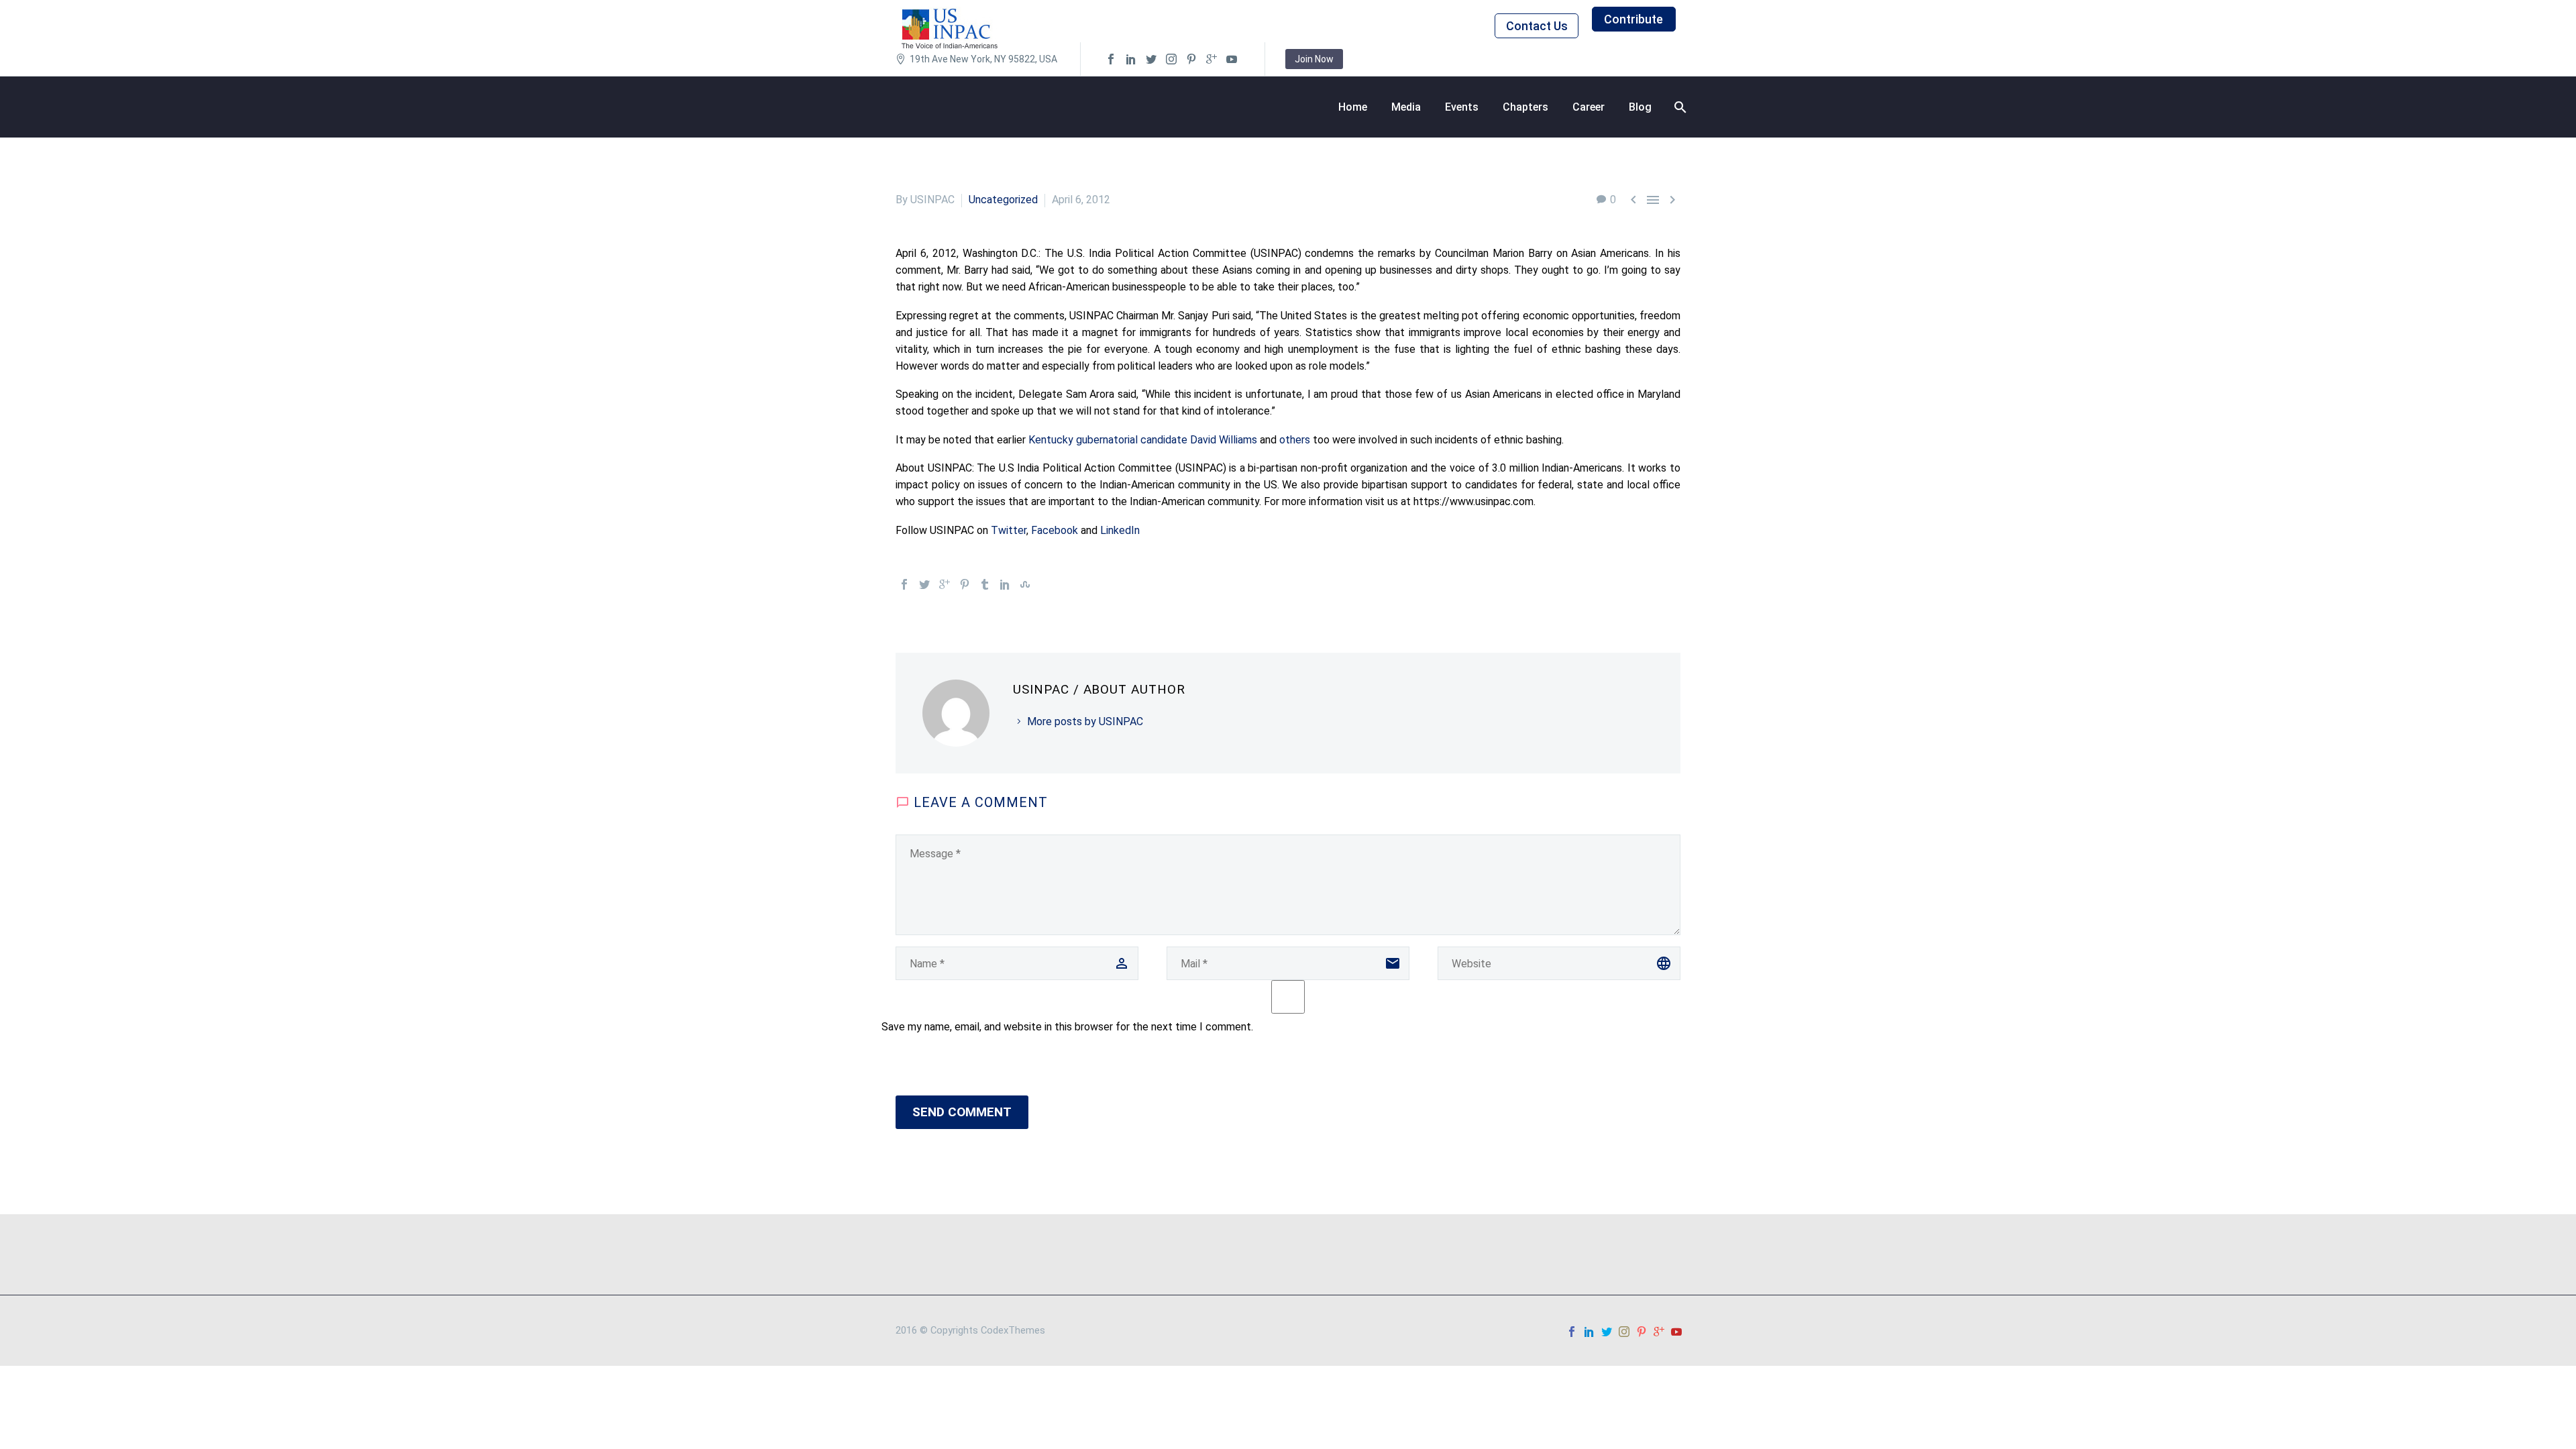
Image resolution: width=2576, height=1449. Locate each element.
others (1296, 440)
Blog (1640, 107)
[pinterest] (1191, 59)
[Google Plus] (945, 584)
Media (1406, 107)
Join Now (1314, 59)
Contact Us (1537, 26)
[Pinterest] (965, 584)
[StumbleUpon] (1025, 584)
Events (1462, 107)
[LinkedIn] (1005, 584)
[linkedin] (1131, 59)
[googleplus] (1212, 59)
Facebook (1056, 530)
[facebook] (1111, 59)
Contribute (1633, 19)
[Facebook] (904, 584)
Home (1353, 107)
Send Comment (962, 1112)
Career (1589, 107)
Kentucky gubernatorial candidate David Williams (1143, 440)
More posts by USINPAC (1085, 721)
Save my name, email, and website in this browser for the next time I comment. (1067, 1027)
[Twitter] (924, 584)
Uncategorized (1003, 200)
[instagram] (1171, 59)
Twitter (1009, 530)
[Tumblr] (985, 584)
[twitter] (1151, 59)
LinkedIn (1120, 530)
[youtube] (1232, 59)
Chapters (1525, 107)
